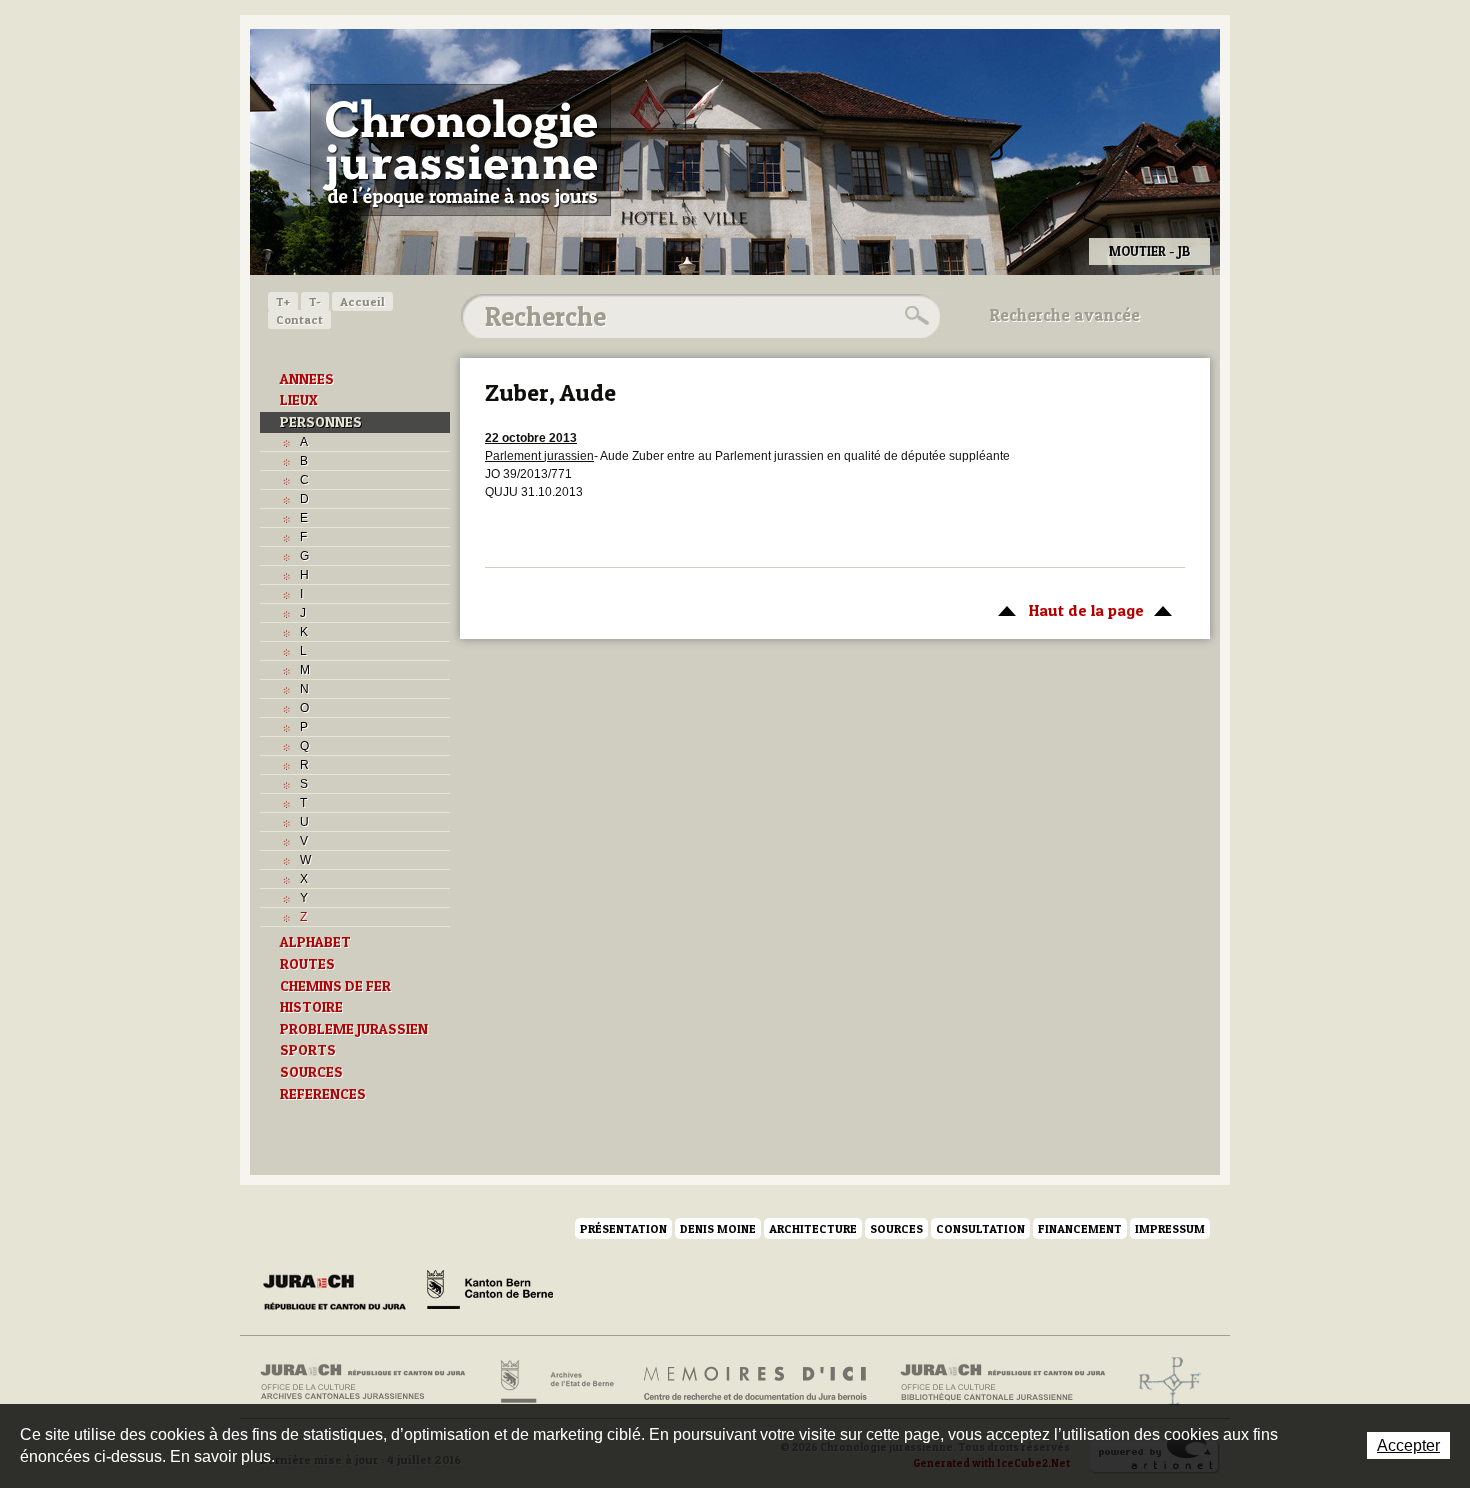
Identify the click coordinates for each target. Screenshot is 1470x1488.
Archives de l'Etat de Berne (555, 1382)
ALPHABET (315, 942)
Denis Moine (718, 1228)
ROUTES (307, 964)
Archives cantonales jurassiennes (370, 1382)
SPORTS (308, 1050)
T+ (283, 301)
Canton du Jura (340, 1293)
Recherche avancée (1065, 315)
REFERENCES (323, 1094)
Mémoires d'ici (756, 1382)
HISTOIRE (311, 1007)
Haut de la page (1066, 610)
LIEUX (299, 400)
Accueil (362, 301)
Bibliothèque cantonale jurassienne (1003, 1382)
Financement (1080, 1228)
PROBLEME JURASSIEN (354, 1029)
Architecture (813, 1228)
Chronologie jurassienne (460, 150)
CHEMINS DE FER (335, 986)
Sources (896, 1228)
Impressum (1170, 1228)
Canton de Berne (490, 1293)
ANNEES (307, 379)
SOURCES (311, 1072)
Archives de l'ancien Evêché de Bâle (1163, 1382)
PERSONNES (321, 422)
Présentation (623, 1228)
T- (315, 301)
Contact (299, 319)
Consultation (980, 1228)
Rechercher (914, 316)
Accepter (1408, 1445)
